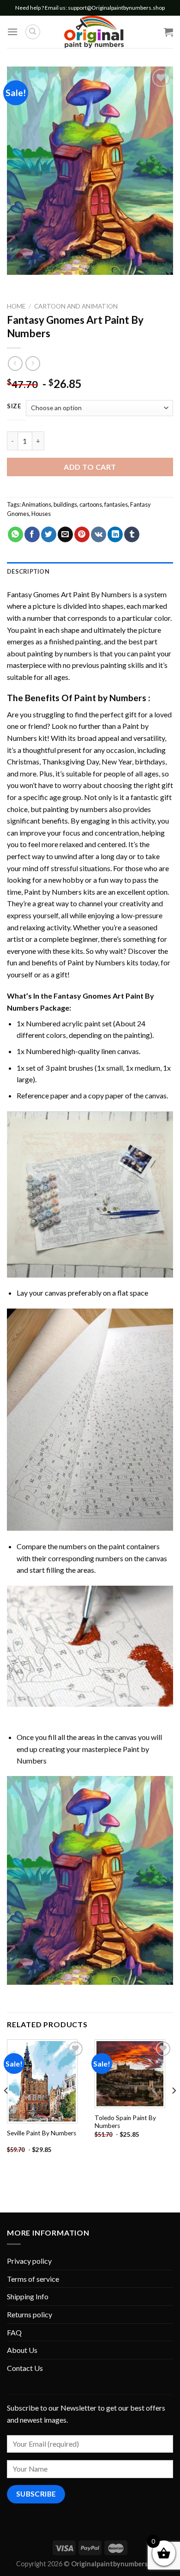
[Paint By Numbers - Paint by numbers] (94, 32)
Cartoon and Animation (76, 306)
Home (16, 306)
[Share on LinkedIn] (115, 534)
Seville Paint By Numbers (42, 2133)
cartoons (91, 504)
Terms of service (33, 2279)
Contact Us (25, 2368)
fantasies (116, 504)
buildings (65, 504)
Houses (41, 514)
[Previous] (6, 2109)
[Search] (33, 32)
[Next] (174, 2109)
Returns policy (30, 2314)
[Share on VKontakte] (99, 534)
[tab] (90, 571)
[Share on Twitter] (49, 534)
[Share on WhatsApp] (15, 534)
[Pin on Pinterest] (82, 534)
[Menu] (12, 32)
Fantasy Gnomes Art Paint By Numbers (69, 594)
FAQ (14, 2332)
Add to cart (90, 467)
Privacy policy (29, 2261)
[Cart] (168, 32)
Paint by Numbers (110, 698)
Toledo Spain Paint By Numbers (125, 2122)
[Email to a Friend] (65, 534)
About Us (22, 2350)
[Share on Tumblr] (132, 534)
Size (14, 406)
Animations (36, 504)
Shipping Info (28, 2296)
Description (28, 571)
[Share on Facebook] (32, 534)
